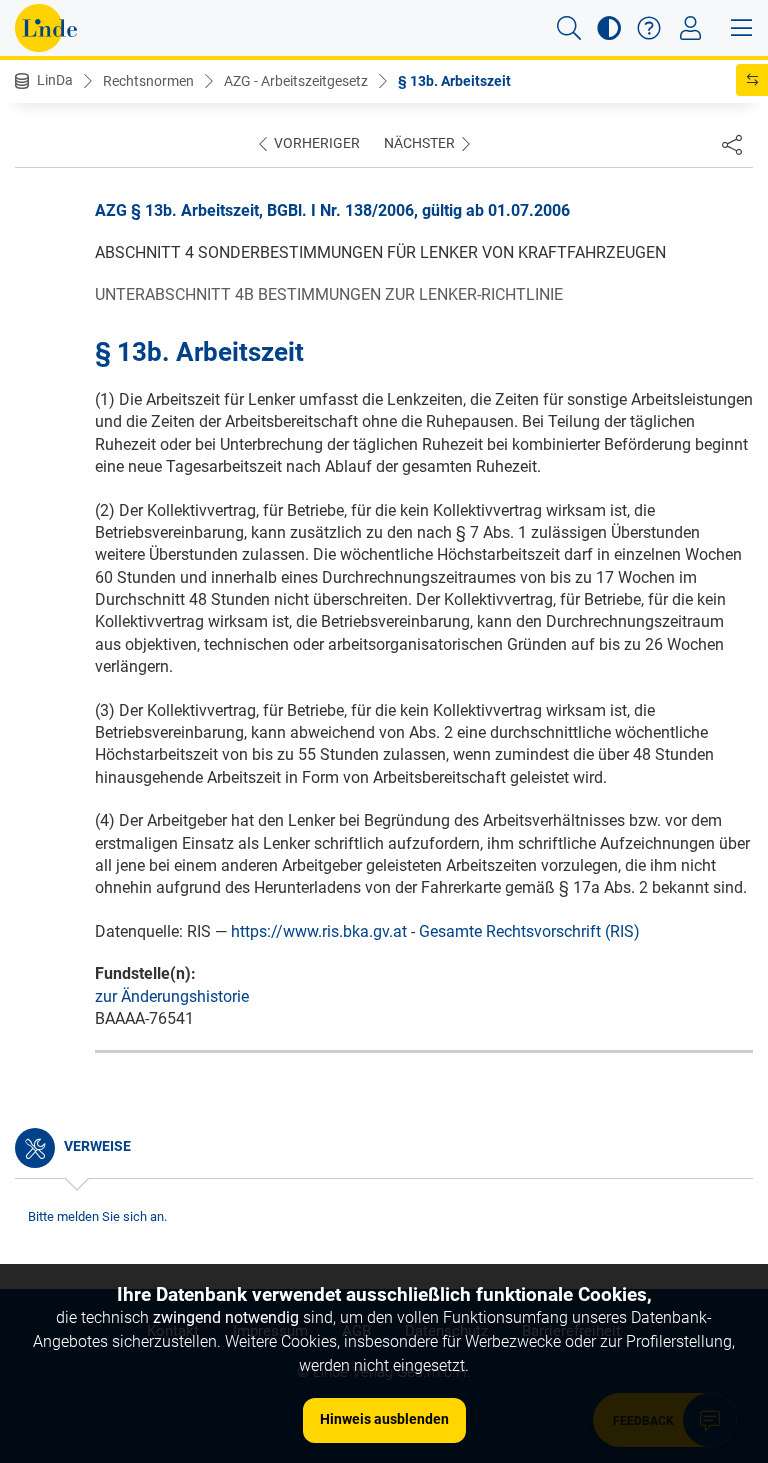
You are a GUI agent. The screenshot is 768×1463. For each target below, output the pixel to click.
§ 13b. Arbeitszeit (454, 81)
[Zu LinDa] (46, 28)
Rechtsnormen (148, 81)
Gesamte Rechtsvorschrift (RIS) (529, 931)
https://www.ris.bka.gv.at (319, 931)
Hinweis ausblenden (384, 1419)
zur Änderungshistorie (172, 996)
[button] (569, 28)
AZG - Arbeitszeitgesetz (296, 81)
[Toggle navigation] (690, 28)
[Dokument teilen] (732, 144)
